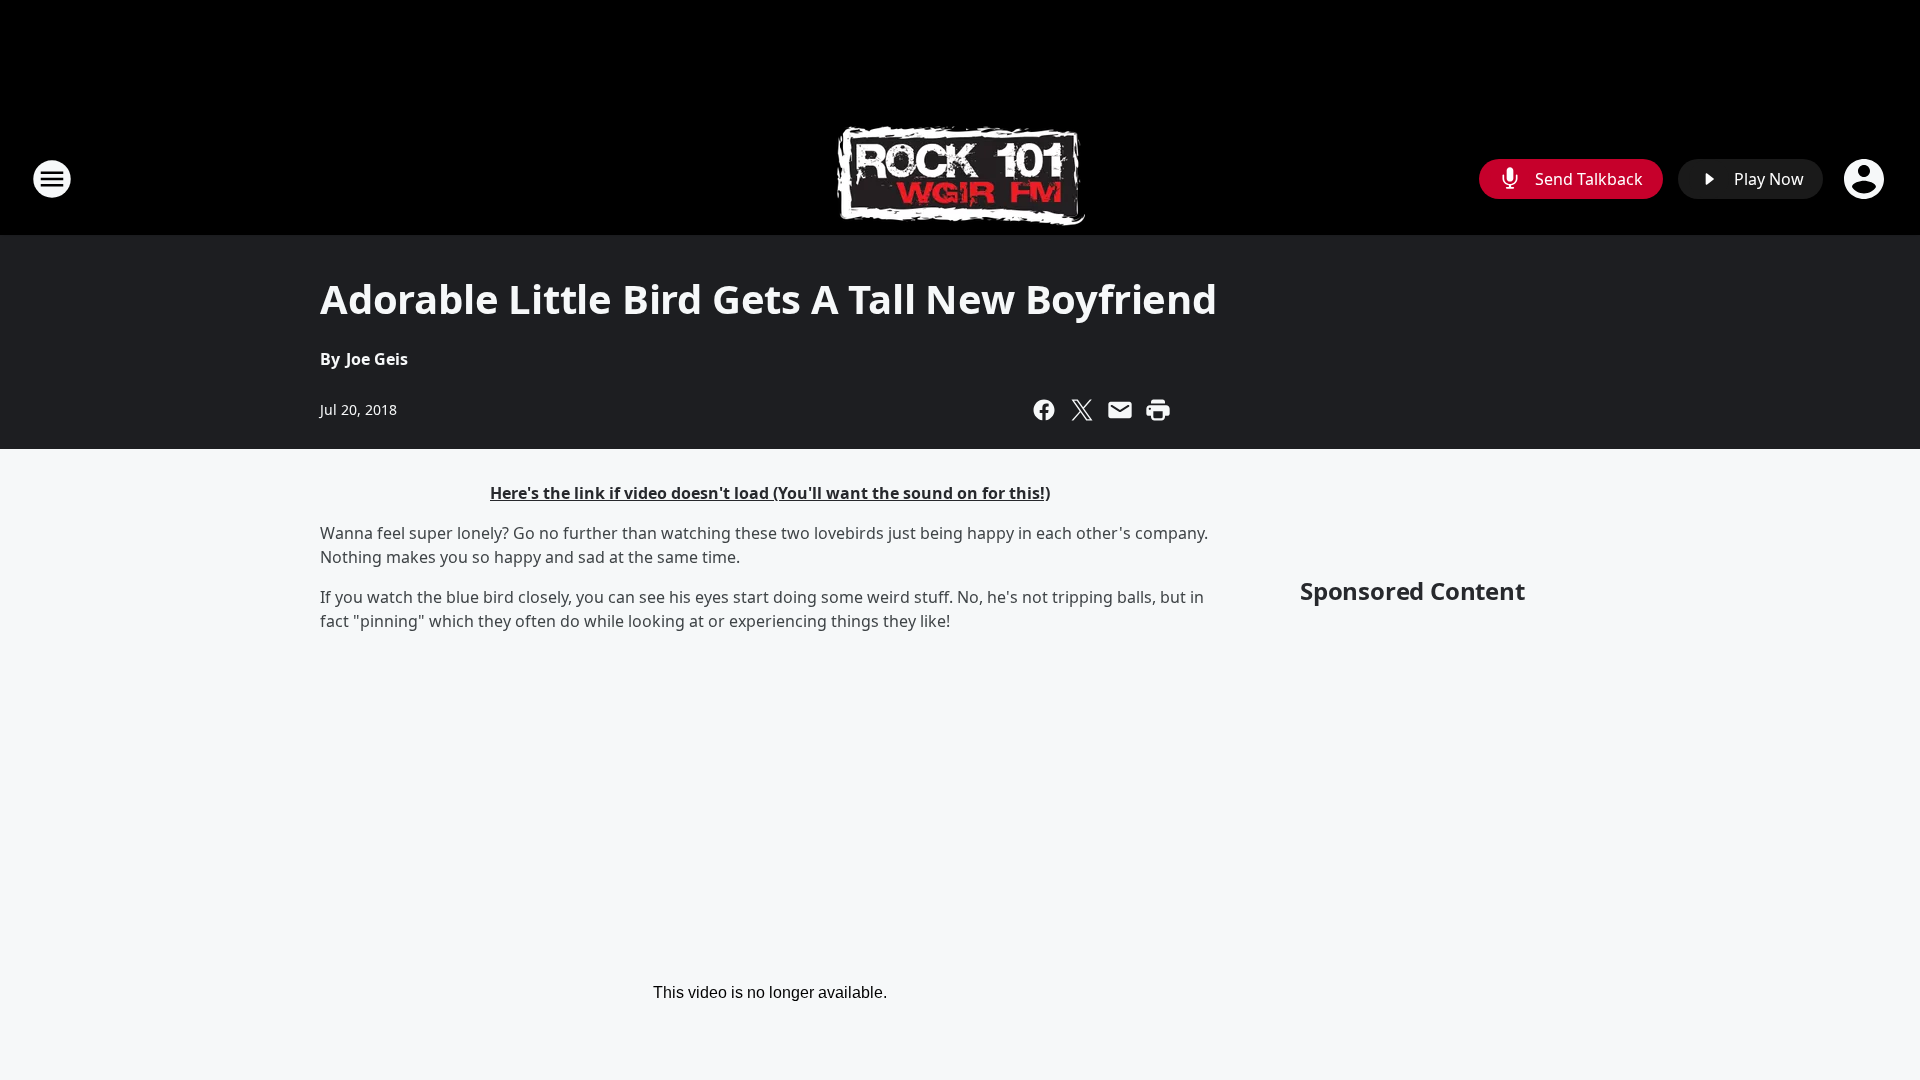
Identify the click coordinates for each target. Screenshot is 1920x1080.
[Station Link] (960, 178)
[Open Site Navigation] (52, 179)
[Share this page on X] (1082, 410)
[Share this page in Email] (1120, 410)
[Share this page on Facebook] (1044, 410)
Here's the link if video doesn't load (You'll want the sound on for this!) (770, 493)
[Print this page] (1158, 410)
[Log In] (1866, 179)
